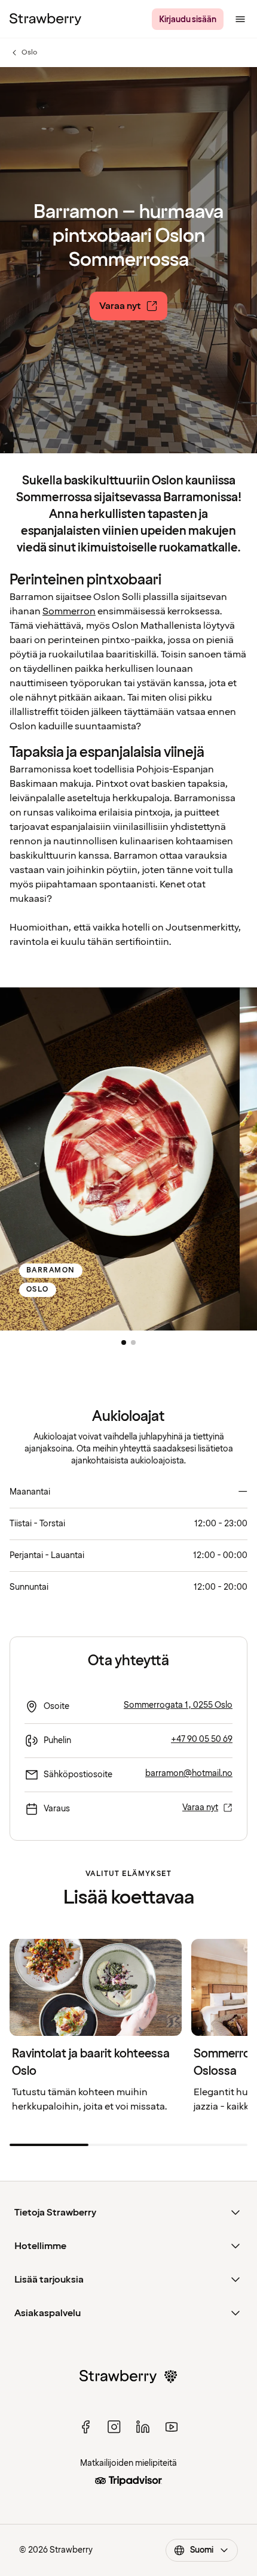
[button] (124, 1342)
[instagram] (114, 2427)
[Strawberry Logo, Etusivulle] (45, 19)
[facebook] (85, 2427)
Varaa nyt (200, 1807)
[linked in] (143, 2427)
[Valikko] (240, 19)
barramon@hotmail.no (189, 1773)
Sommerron (69, 611)
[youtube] (172, 2427)
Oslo (23, 53)
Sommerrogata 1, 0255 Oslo (178, 1705)
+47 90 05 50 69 (202, 1739)
